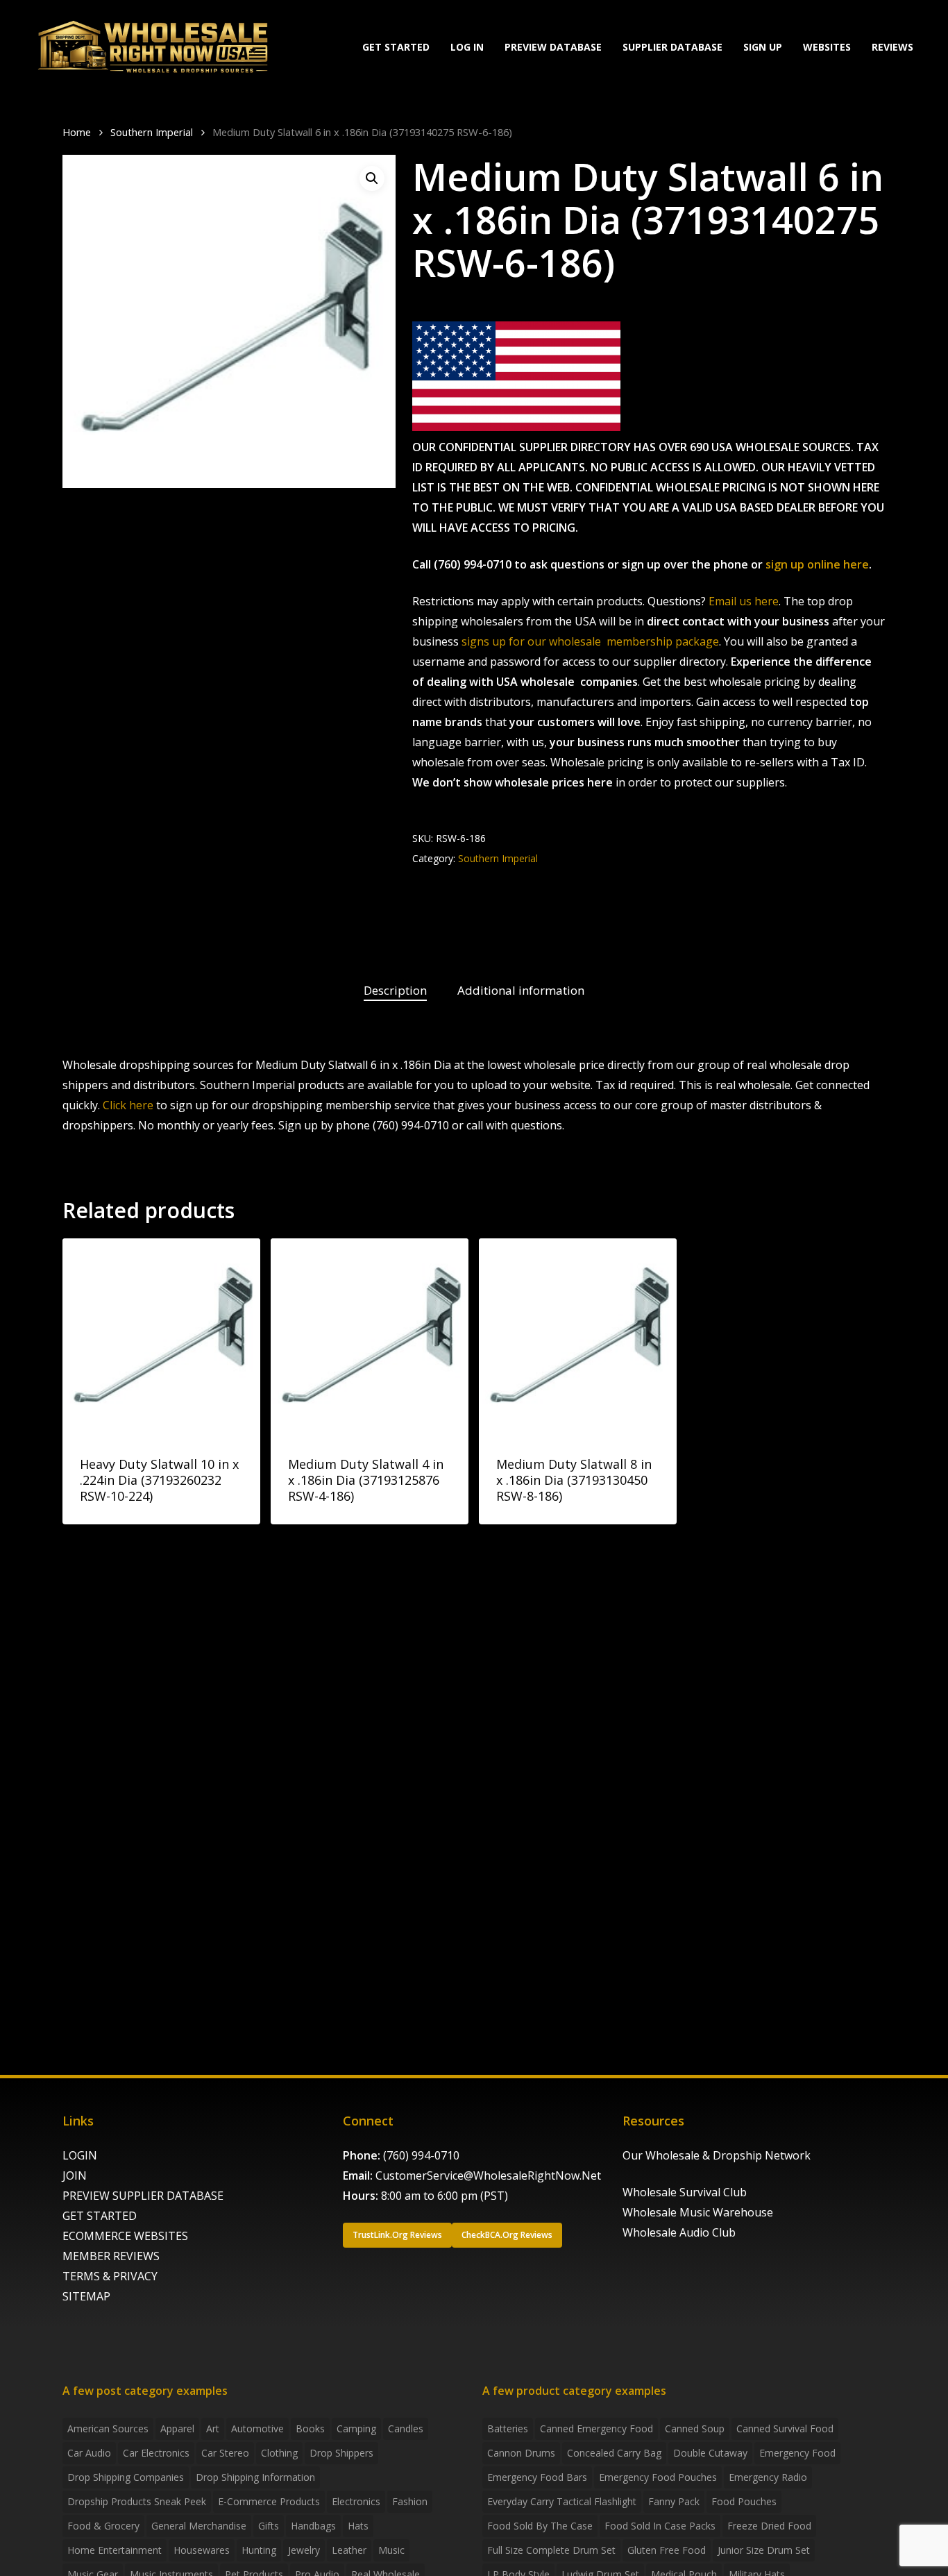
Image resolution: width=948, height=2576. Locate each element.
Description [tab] (395, 990)
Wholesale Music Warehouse (698, 2212)
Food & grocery (103, 2526)
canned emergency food (596, 2428)
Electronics (356, 2501)
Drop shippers (341, 2453)
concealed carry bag (614, 2453)
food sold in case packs (660, 2526)
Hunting (259, 2550)
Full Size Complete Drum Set (551, 2550)
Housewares (202, 2550)
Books (310, 2428)
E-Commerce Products (269, 2501)
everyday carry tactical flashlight (562, 2501)
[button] (372, 178)
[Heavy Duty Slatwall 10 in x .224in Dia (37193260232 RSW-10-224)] (161, 1337)
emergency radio (768, 2477)
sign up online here (817, 564)
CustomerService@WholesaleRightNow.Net (488, 2175)
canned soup (695, 2428)
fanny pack (674, 2501)
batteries (508, 2428)
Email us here (744, 601)
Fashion (410, 2501)
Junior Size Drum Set (764, 2550)
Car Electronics (156, 2453)
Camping (356, 2428)
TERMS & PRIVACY (110, 2276)
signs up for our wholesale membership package (590, 641)
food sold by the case (540, 2526)
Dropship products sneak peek (137, 2501)
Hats (358, 2526)
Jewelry (304, 2550)
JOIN (75, 2175)
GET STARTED (100, 2216)
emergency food (797, 2453)
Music (391, 2550)
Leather (349, 2550)
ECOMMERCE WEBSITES (125, 2236)
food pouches (744, 2501)
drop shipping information (255, 2477)
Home (77, 132)
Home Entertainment (115, 2550)
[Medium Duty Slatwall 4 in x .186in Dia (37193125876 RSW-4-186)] (370, 1337)
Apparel (177, 2428)
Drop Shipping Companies (126, 2477)
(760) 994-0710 (421, 2155)
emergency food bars (537, 2477)
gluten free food (667, 2550)
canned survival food (785, 2428)
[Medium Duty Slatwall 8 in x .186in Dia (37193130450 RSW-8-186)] (578, 1337)
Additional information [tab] (521, 990)
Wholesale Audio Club (679, 2232)
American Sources (108, 2428)
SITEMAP (86, 2296)
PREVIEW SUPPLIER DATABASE (143, 2196)
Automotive (257, 2428)
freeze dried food (769, 2526)
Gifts (269, 2526)
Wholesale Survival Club (685, 2192)
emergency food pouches (658, 2477)
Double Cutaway (710, 2453)
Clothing (279, 2453)
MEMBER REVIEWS (111, 2256)
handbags (313, 2526)
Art (213, 2428)
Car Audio (89, 2453)
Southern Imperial (152, 132)
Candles (406, 2428)
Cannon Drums (521, 2453)
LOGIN (80, 2155)
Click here (128, 1105)
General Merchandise (199, 2526)
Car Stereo (225, 2453)
